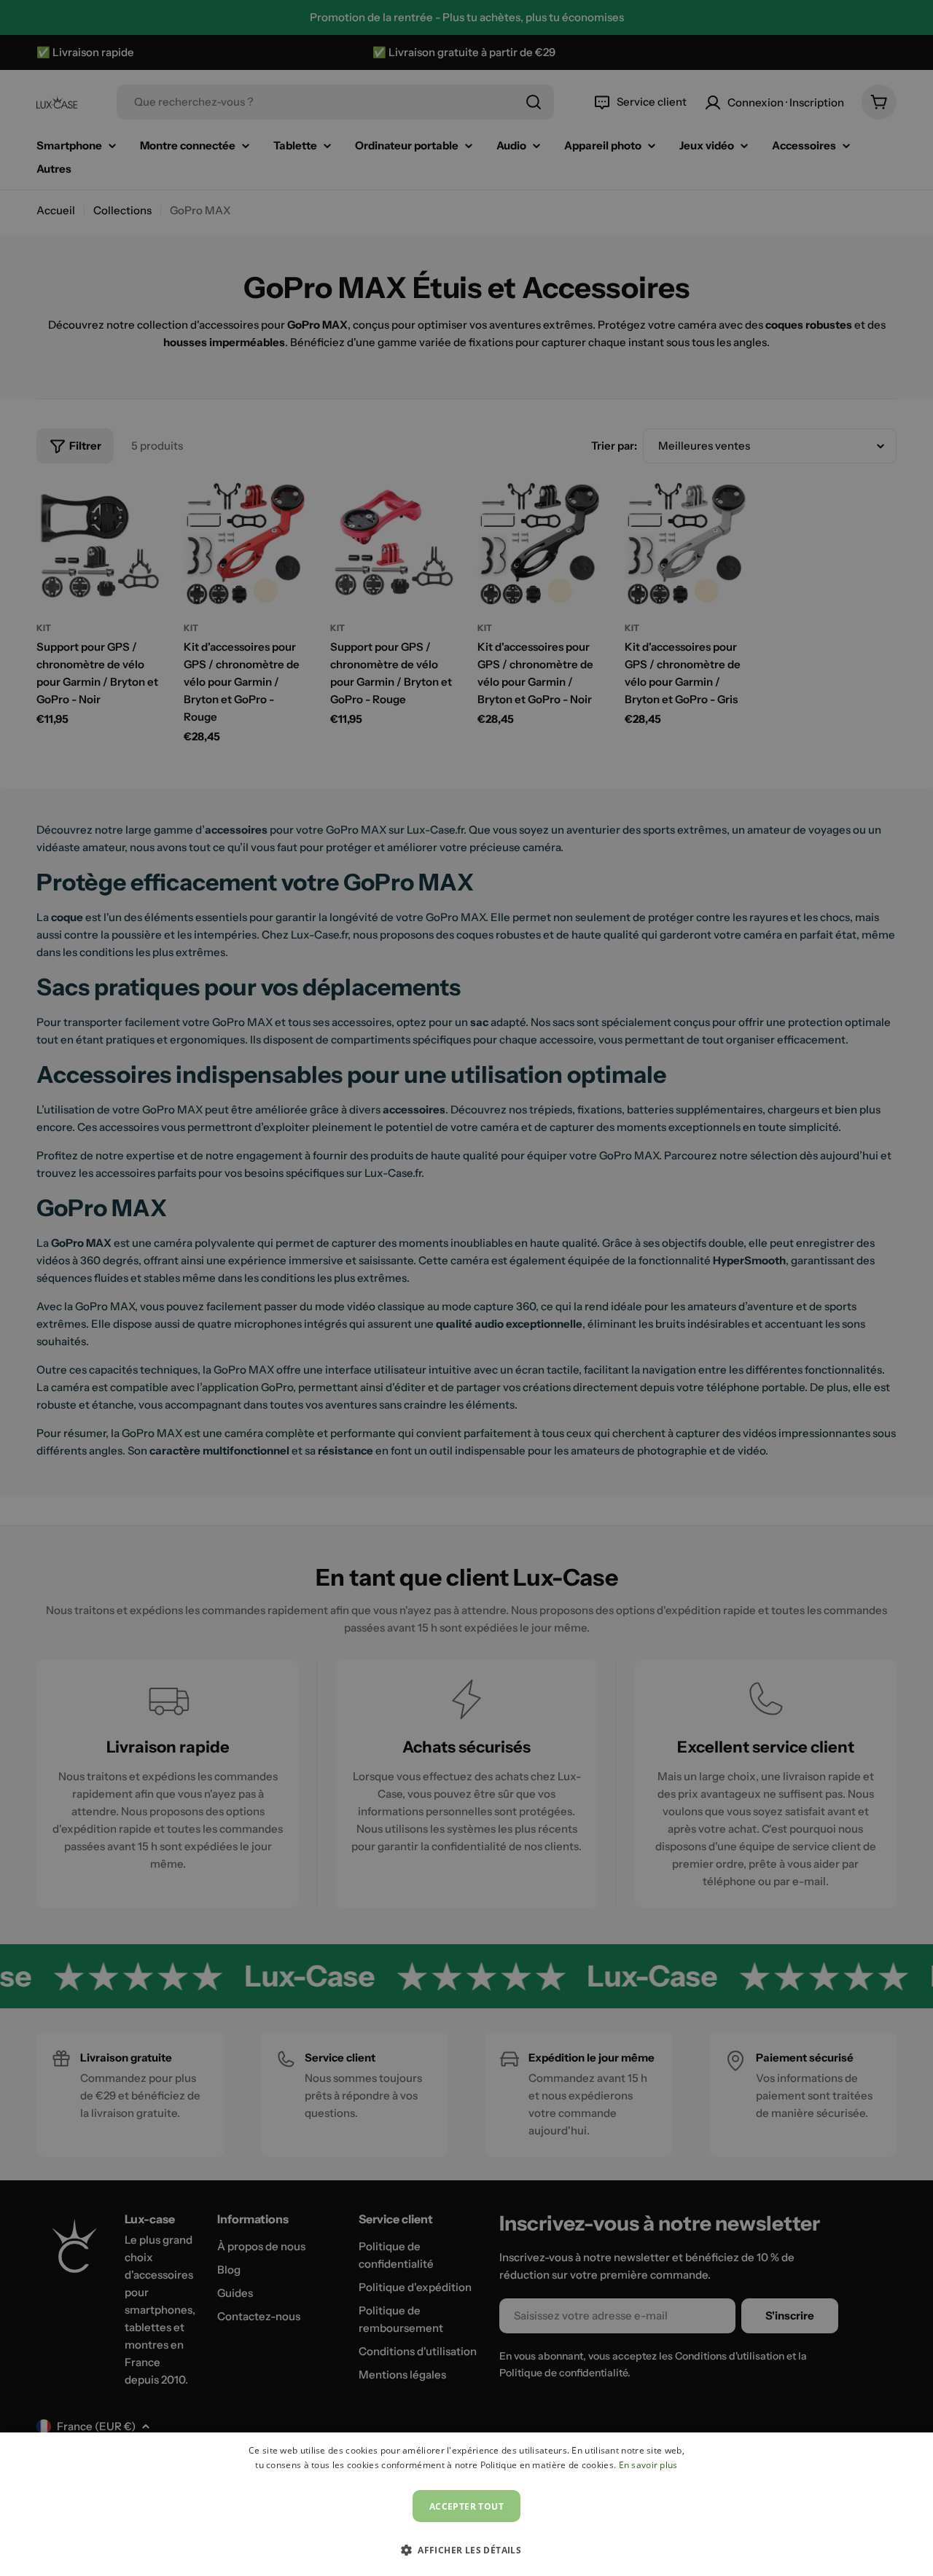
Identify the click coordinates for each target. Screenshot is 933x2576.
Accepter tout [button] (466, 2506)
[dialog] (466, 2504)
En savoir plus (648, 2465)
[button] (466, 2550)
